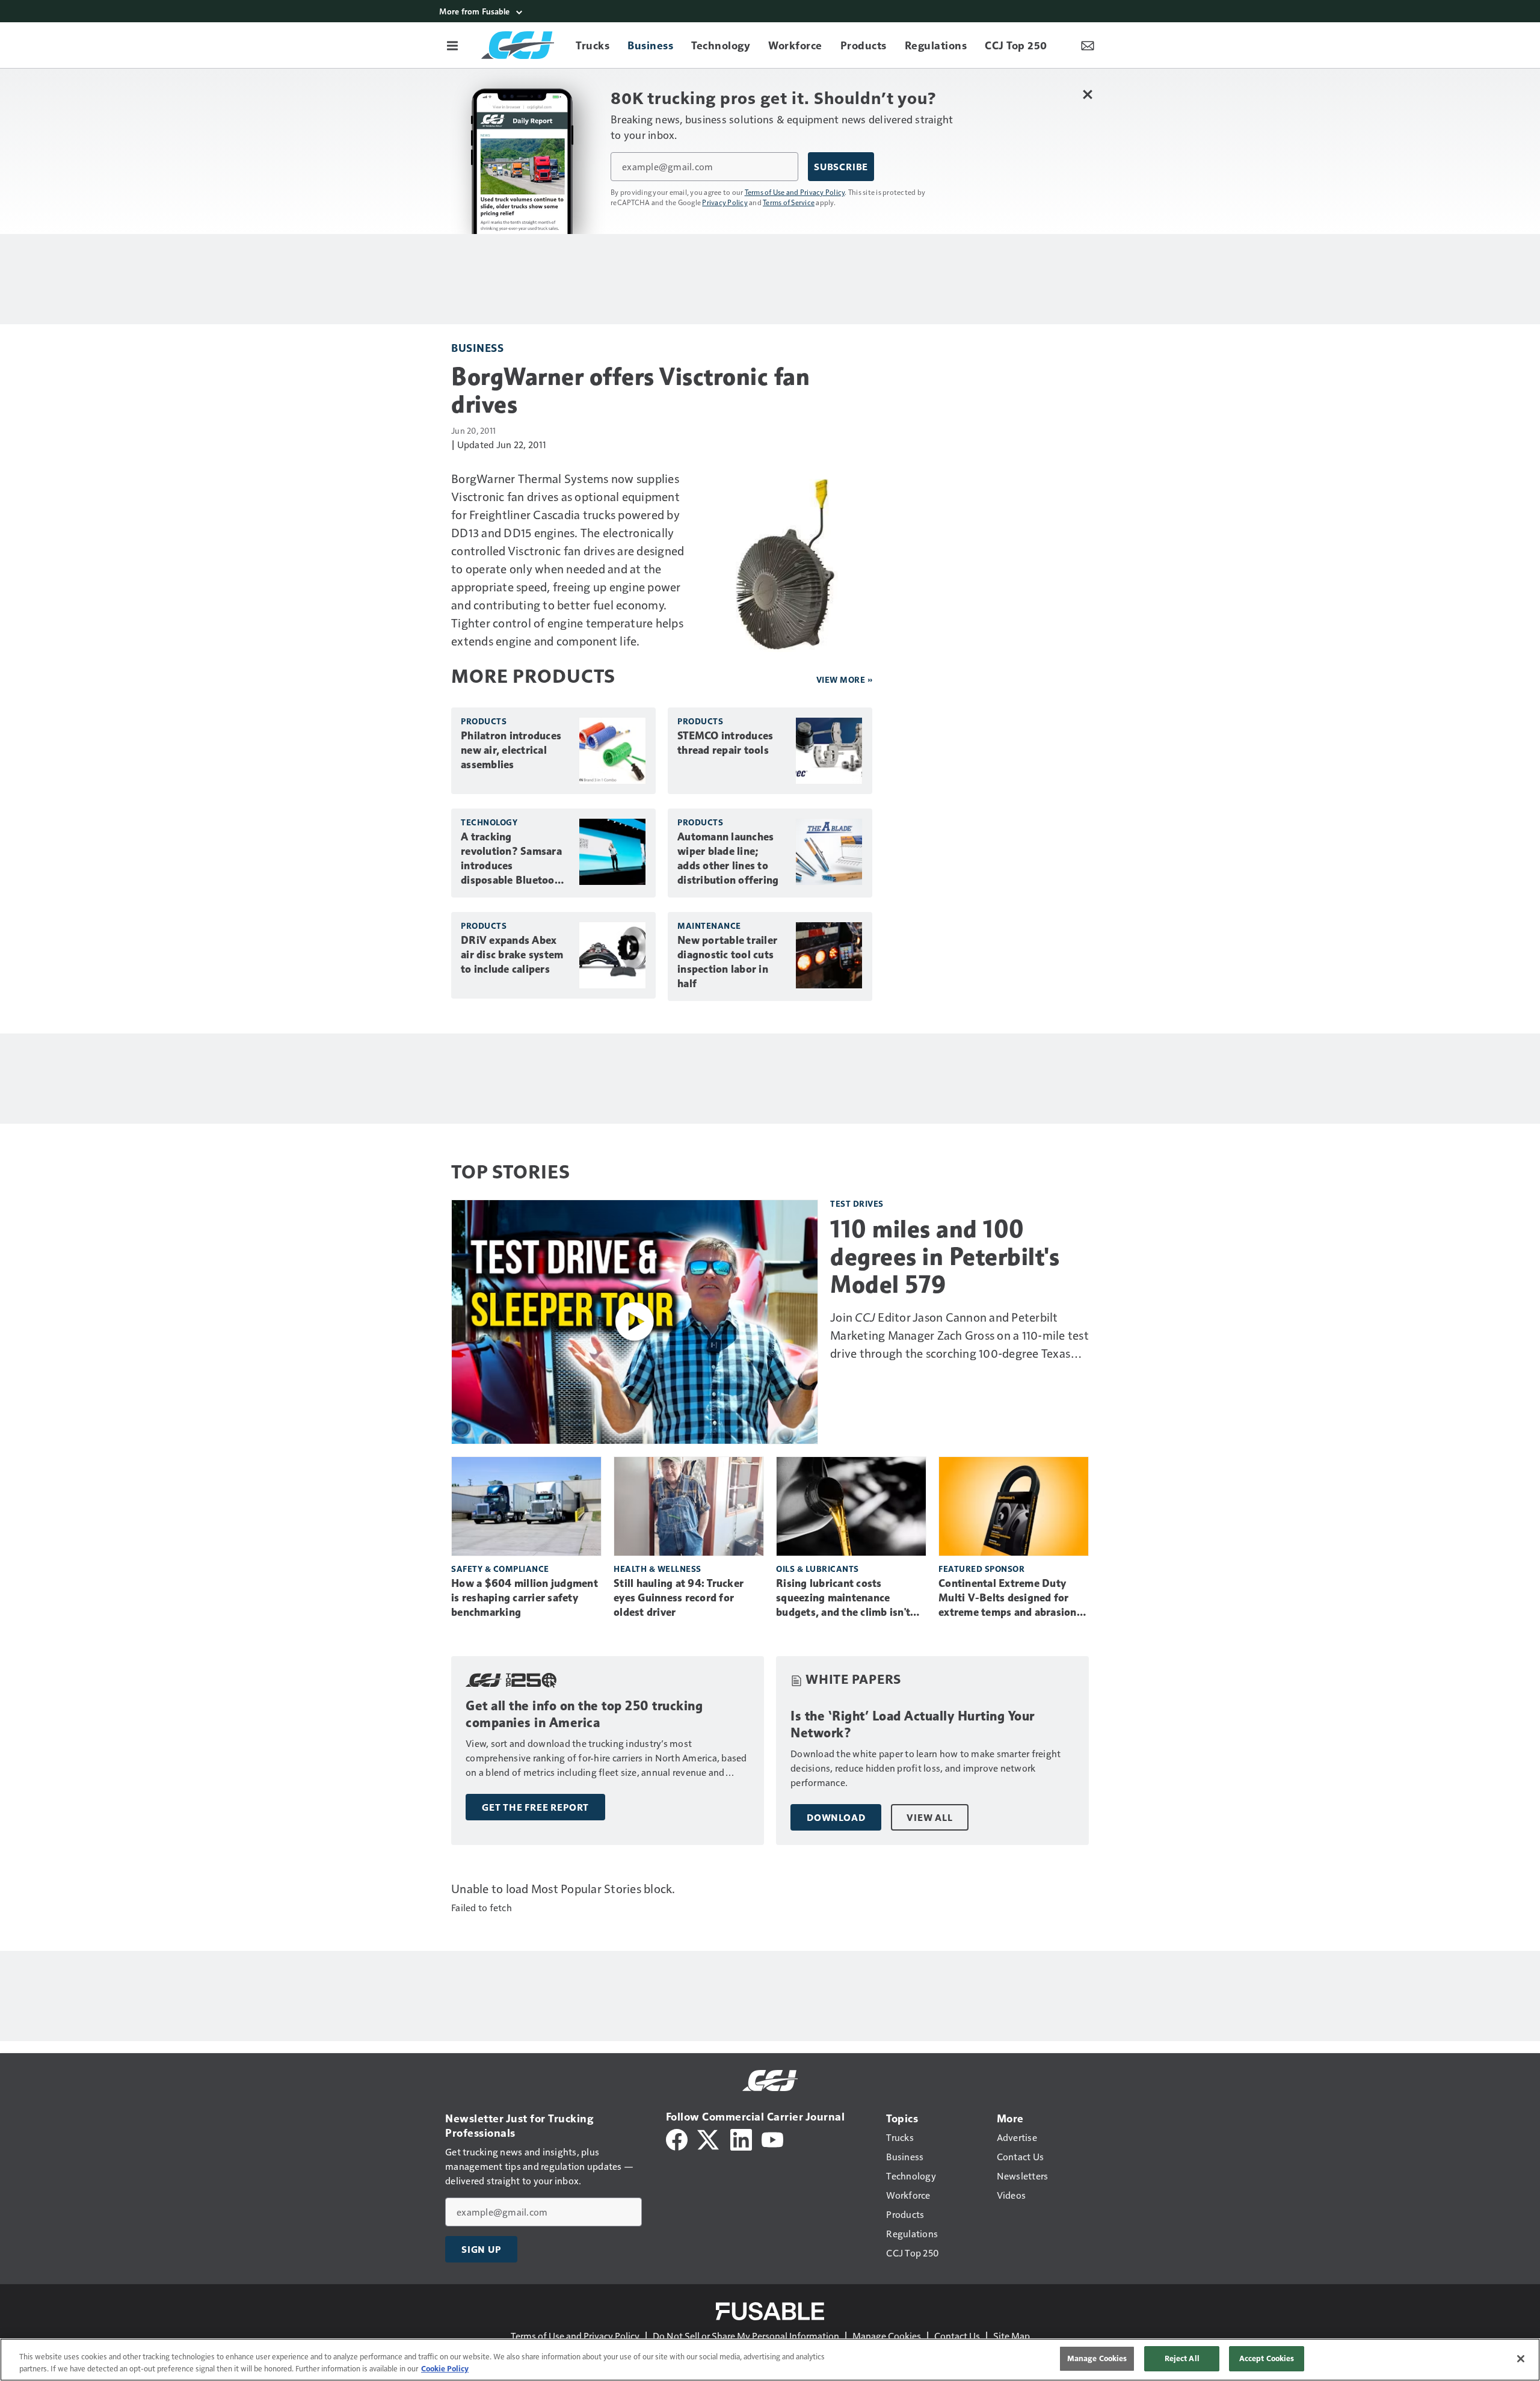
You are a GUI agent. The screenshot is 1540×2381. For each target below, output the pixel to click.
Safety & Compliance (500, 1569)
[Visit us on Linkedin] (741, 2138)
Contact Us (957, 2336)
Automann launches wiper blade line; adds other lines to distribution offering (728, 858)
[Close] (1521, 2359)
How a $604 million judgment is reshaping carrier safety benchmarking (525, 1598)
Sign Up (481, 2249)
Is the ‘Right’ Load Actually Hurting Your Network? (913, 1724)
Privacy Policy (725, 202)
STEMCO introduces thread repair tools (725, 743)
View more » (845, 679)
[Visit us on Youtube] (772, 2138)
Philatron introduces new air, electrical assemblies (511, 750)
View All (929, 1817)
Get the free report (535, 1807)
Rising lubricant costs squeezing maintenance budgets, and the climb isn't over (843, 1598)
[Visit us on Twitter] (709, 2138)
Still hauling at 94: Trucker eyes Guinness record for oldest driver (679, 1598)
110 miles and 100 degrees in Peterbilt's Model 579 (945, 1257)
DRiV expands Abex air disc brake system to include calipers (512, 955)
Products (484, 721)
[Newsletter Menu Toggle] (1088, 45)
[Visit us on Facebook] (677, 2138)
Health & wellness (658, 1569)
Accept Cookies (1267, 2358)
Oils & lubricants (818, 1569)
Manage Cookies (887, 2336)
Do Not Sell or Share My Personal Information (746, 2336)
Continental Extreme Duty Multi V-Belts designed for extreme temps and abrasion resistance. (1008, 1598)
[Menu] (452, 45)
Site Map (1012, 2336)
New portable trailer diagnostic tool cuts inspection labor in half (727, 962)
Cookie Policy (445, 2368)
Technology (489, 822)
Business (477, 347)
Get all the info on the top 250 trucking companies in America (584, 1714)
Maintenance (709, 926)
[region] (770, 2360)
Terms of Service (789, 202)
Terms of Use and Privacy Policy (795, 192)
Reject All (1182, 2358)
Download (836, 1817)
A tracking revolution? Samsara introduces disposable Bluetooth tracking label (513, 859)
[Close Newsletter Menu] (1087, 94)
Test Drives (857, 1203)
